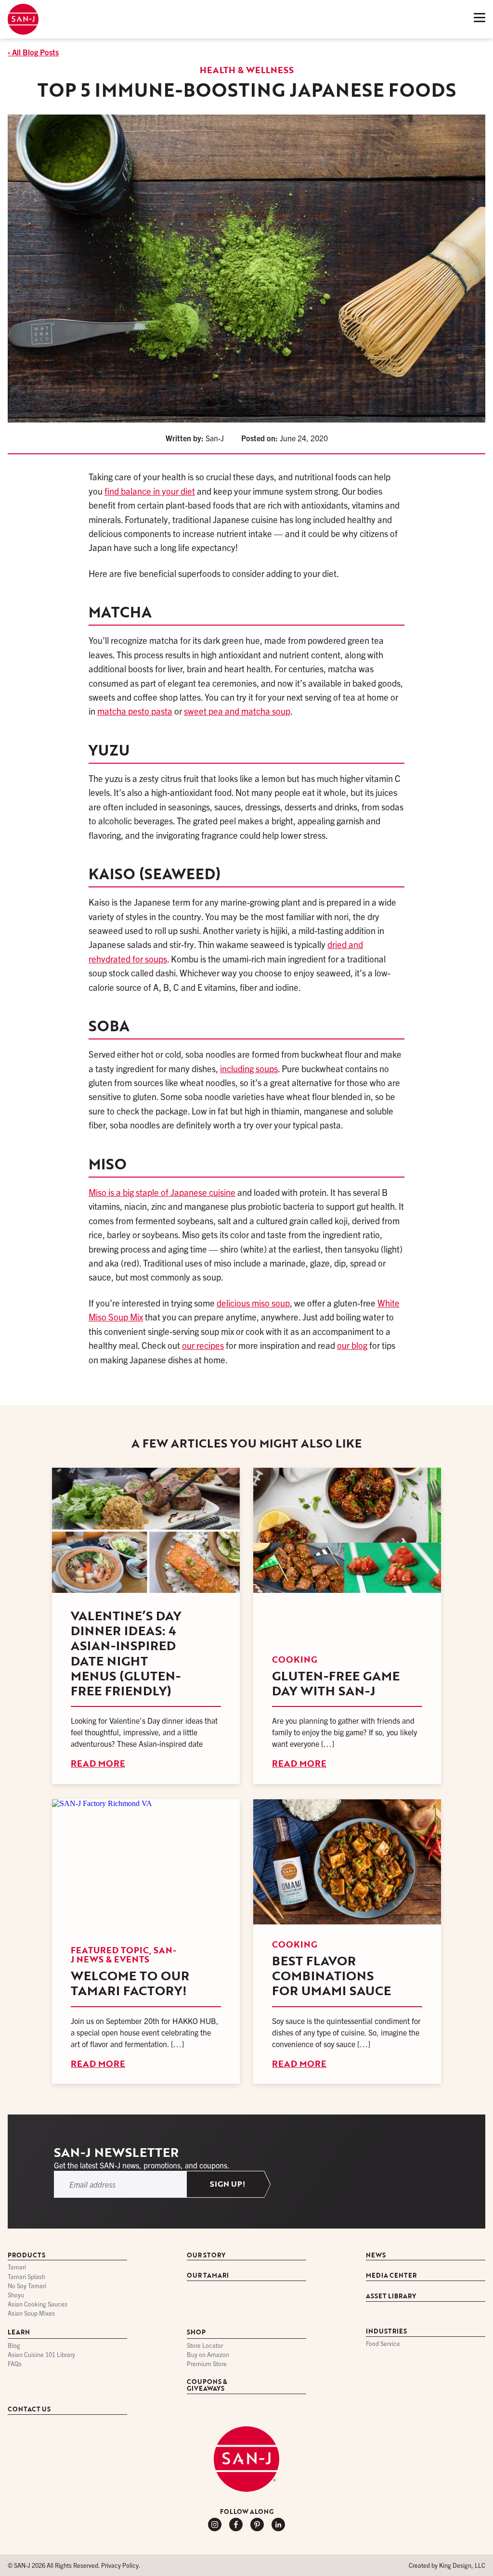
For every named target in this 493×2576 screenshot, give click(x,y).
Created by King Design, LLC (447, 2565)
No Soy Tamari (27, 2286)
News (376, 2256)
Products (26, 2256)
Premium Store (207, 2365)
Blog (14, 2346)
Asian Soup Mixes (31, 2314)
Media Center (391, 2276)
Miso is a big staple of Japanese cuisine (162, 1192)
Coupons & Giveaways (207, 2386)
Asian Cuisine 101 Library (41, 2355)
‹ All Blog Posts (33, 52)
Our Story (206, 2256)
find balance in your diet (150, 491)
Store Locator (205, 2346)
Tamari (17, 2268)
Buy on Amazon (208, 2355)
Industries (386, 2332)
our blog (352, 1345)
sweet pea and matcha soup (237, 711)
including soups (249, 1068)
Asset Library (391, 2297)
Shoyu (16, 2295)
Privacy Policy (120, 2565)
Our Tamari (208, 2276)
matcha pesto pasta (135, 711)
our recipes (203, 1345)
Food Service (383, 2344)
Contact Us (29, 2410)
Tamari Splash (26, 2277)
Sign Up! (227, 2184)
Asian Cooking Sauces (38, 2304)
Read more (98, 1763)
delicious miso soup (253, 1303)
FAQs (15, 2365)
